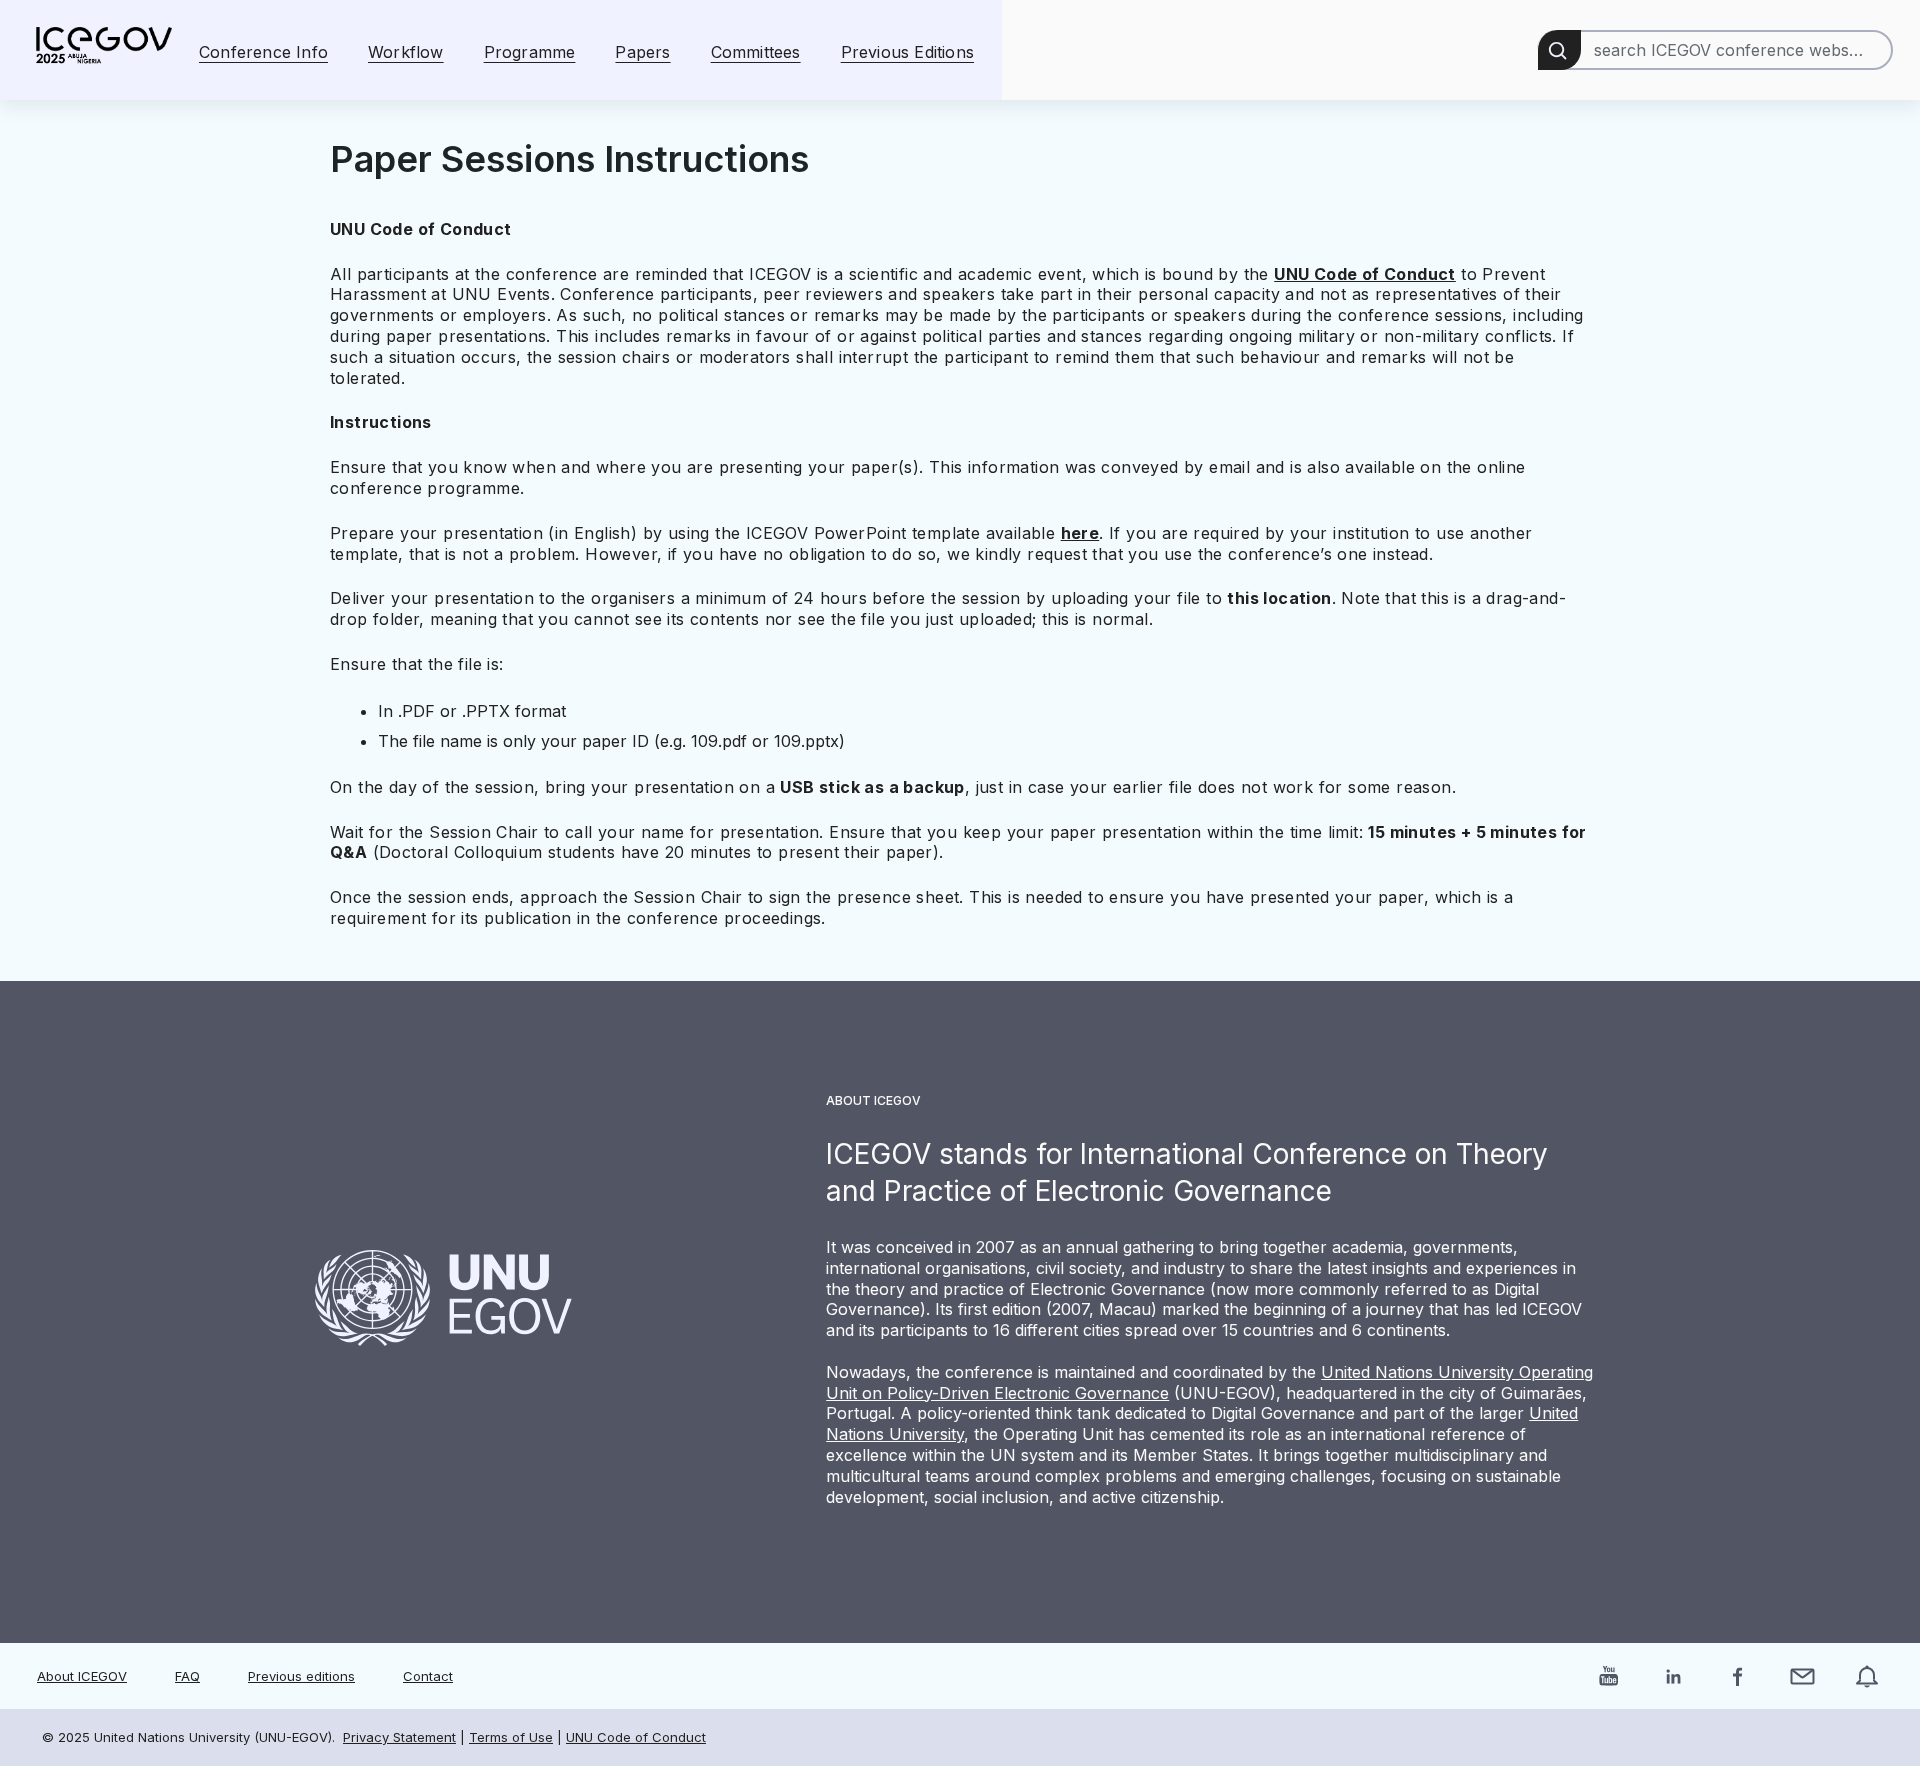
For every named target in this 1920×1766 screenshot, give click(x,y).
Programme (530, 52)
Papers (642, 52)
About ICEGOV (82, 1676)
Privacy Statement (399, 1737)
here (1080, 533)
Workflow (406, 52)
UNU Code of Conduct (1365, 274)
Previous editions (301, 1676)
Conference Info (263, 52)
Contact (428, 1676)
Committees (756, 52)
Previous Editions (907, 52)
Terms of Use (511, 1737)
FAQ (187, 1676)
